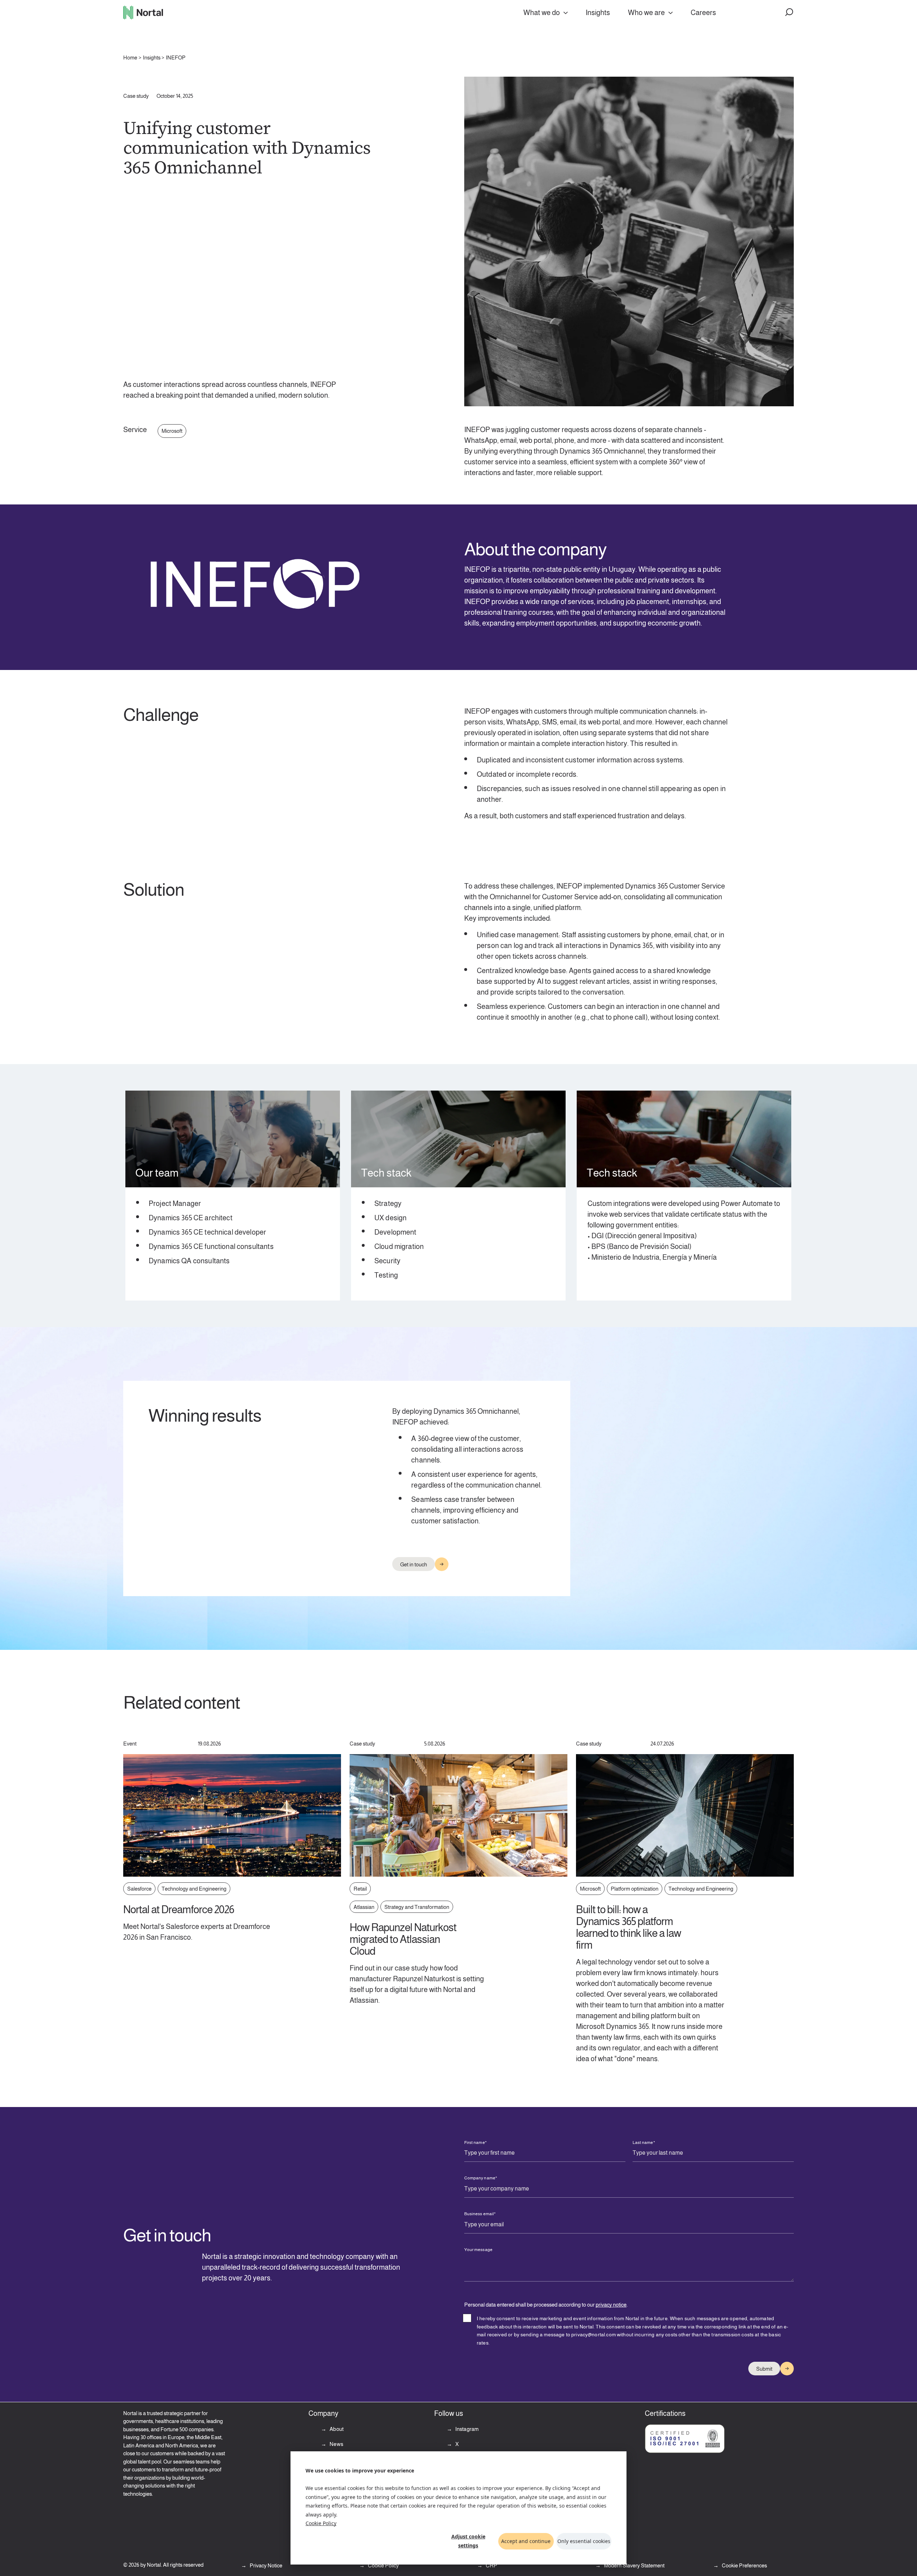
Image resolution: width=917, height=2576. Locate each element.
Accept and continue (526, 2541)
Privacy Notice (265, 2565)
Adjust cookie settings (468, 2541)
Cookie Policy (321, 2523)
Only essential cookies (584, 2541)
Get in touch (414, 1564)
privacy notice (611, 2305)
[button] (789, 13)
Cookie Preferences (744, 2565)
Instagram (467, 2429)
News (336, 2444)
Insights (598, 13)
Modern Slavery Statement (634, 2565)
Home (130, 58)
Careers (703, 13)
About (336, 2429)
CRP (491, 2565)
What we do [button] (542, 13)
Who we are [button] (646, 13)
